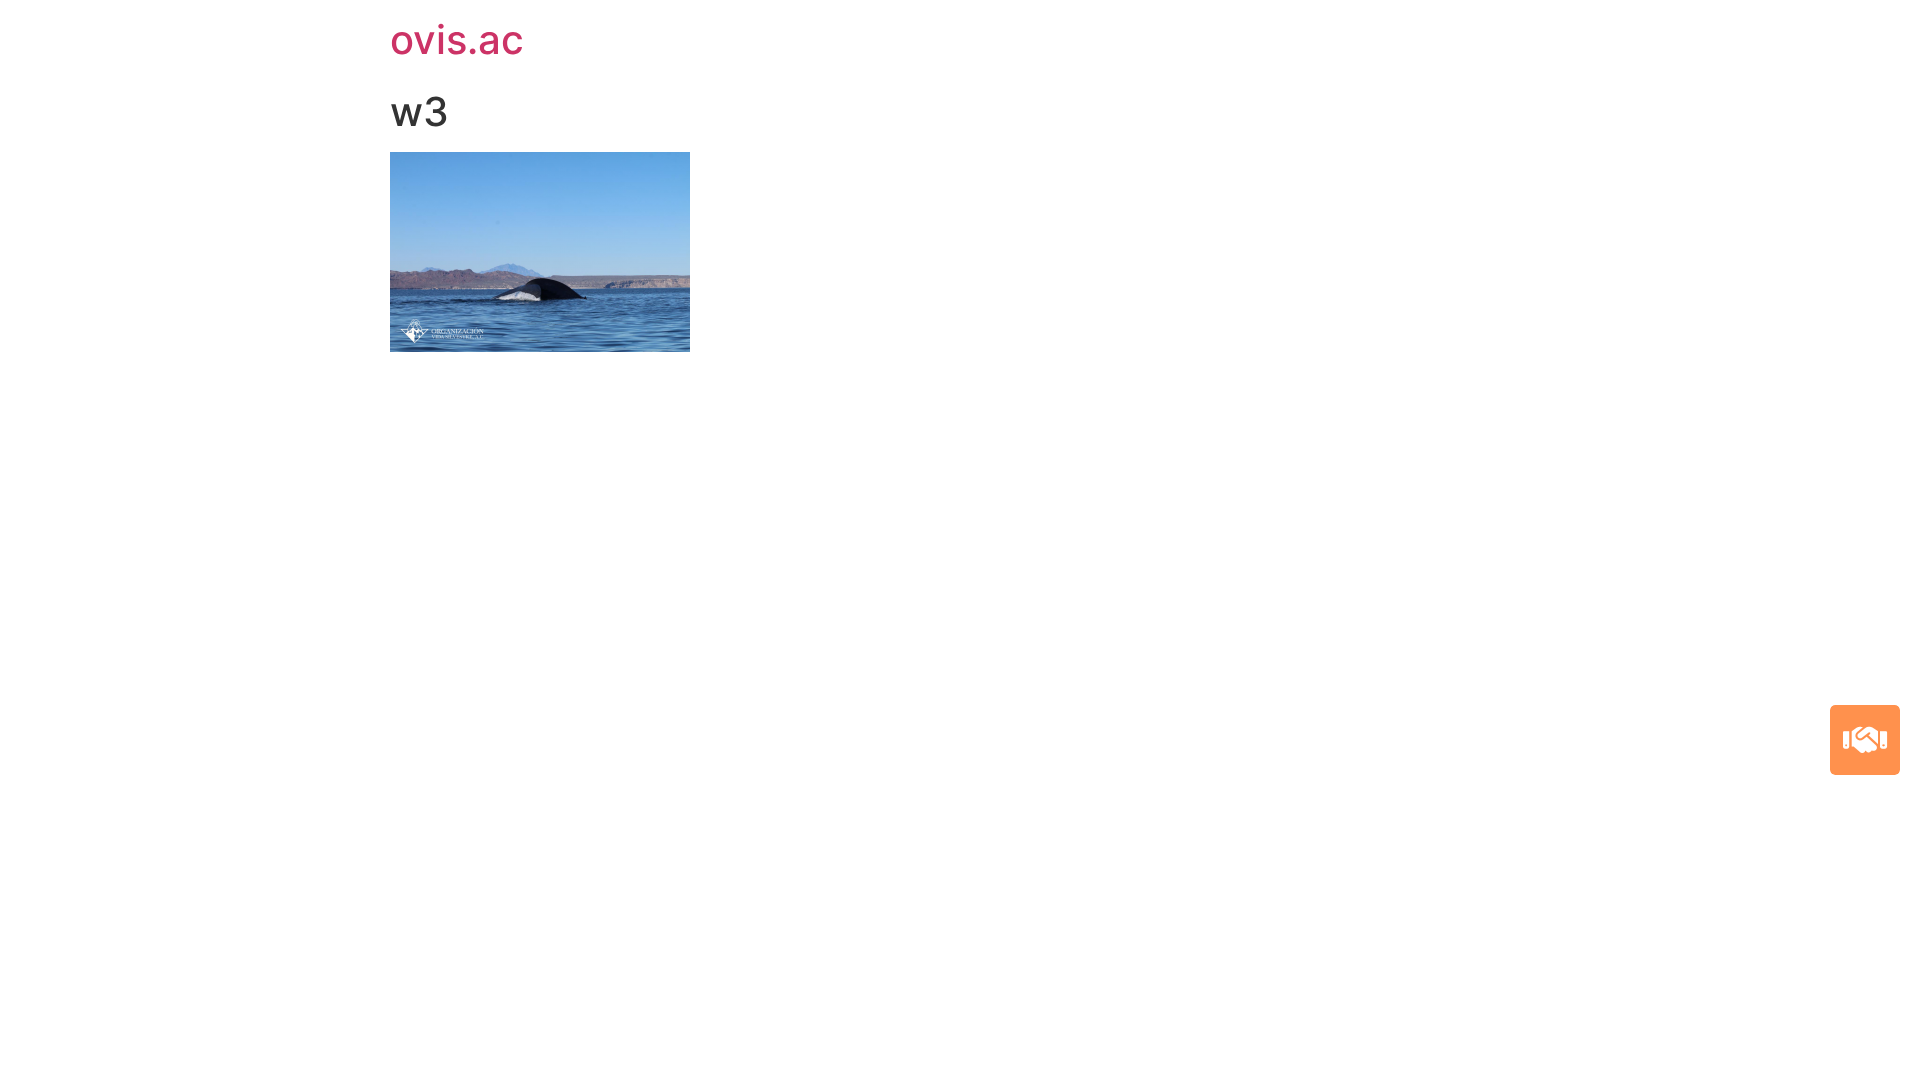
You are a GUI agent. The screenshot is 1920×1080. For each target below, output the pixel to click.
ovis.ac (457, 39)
